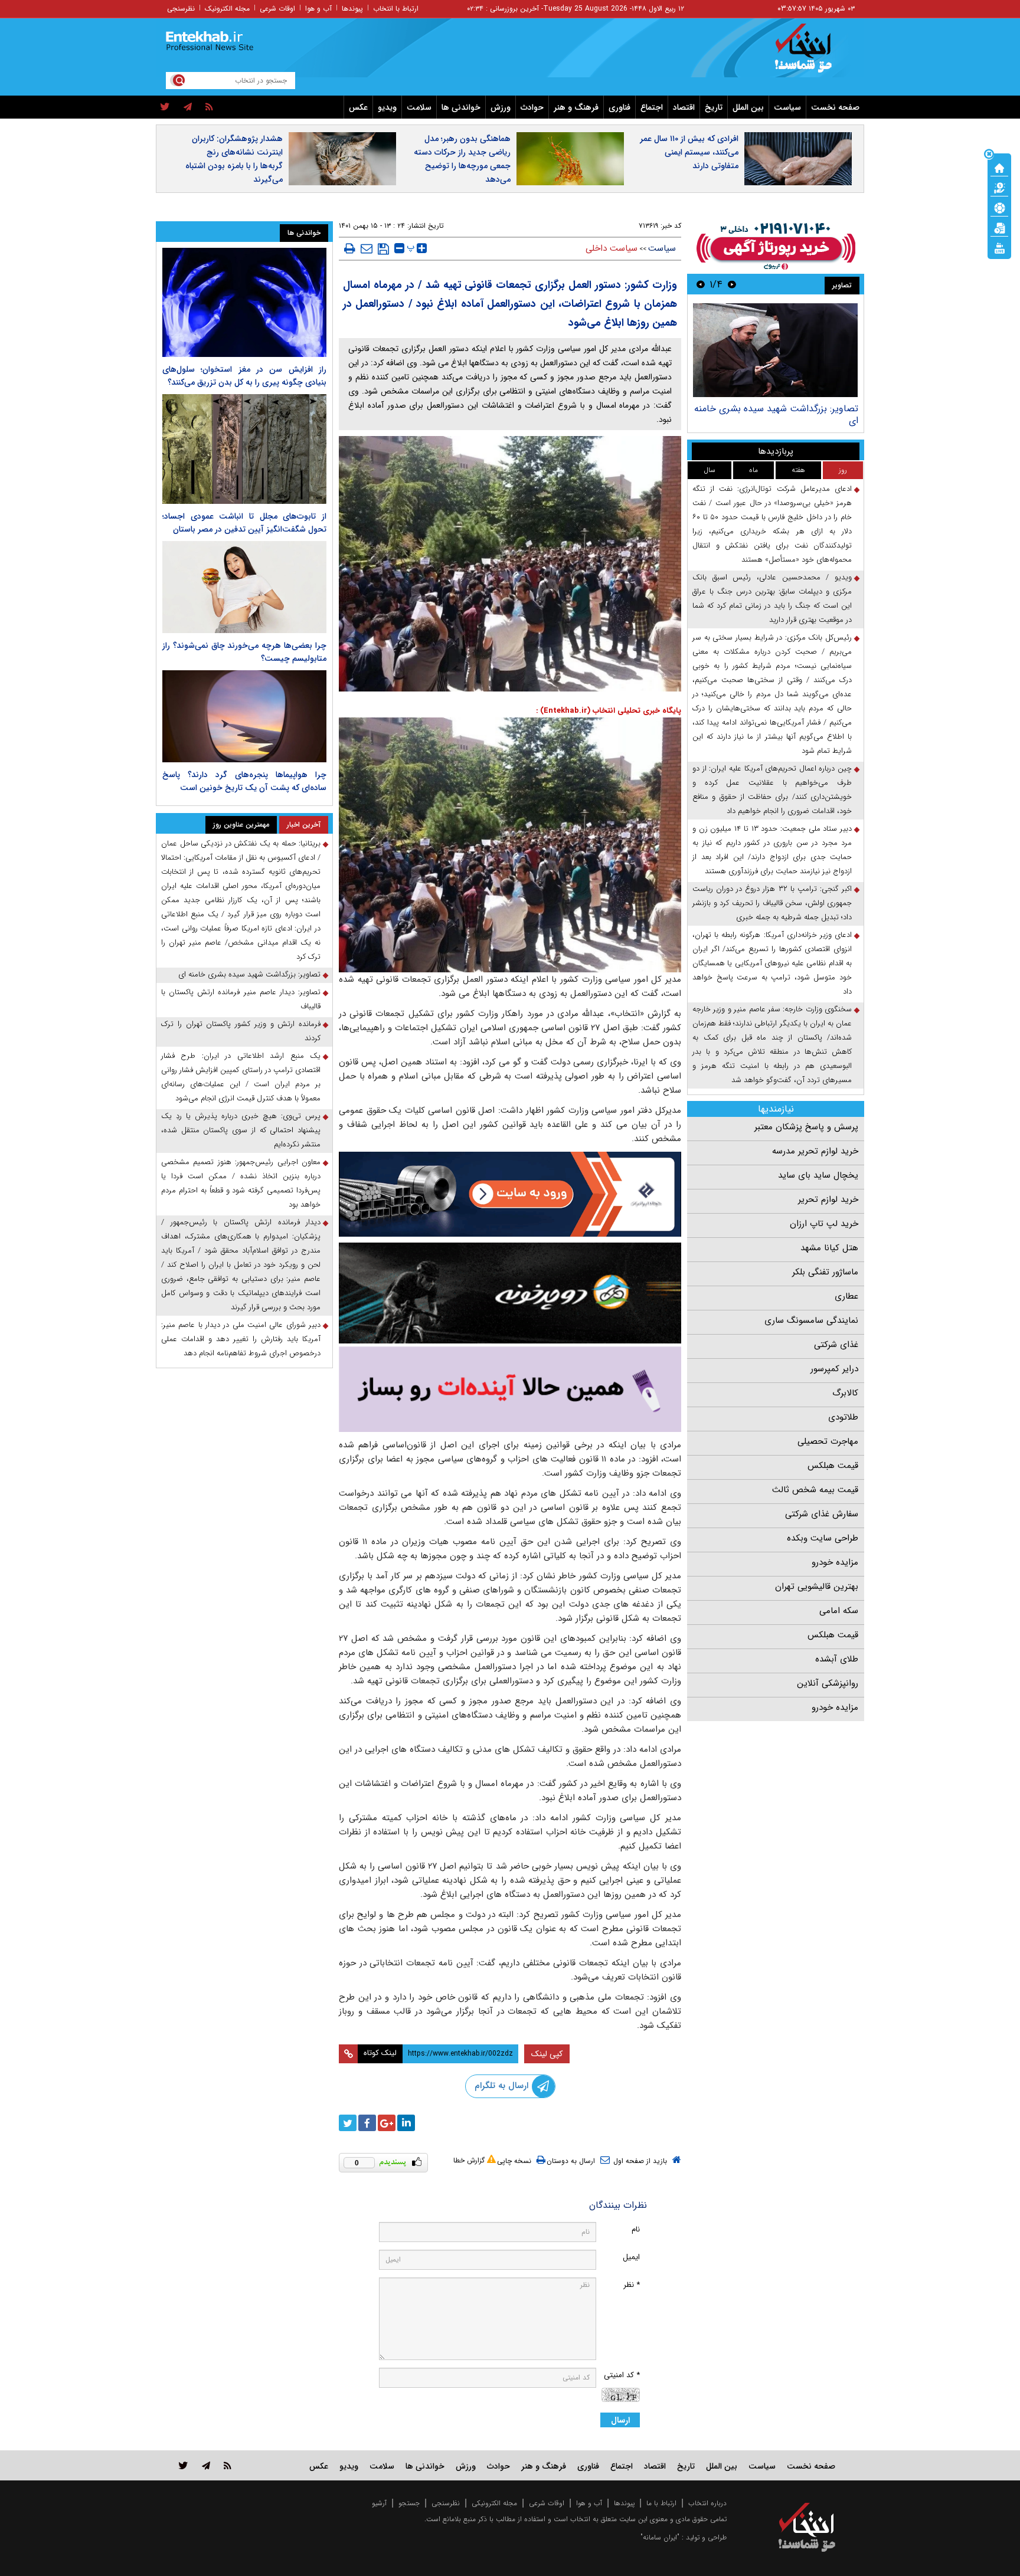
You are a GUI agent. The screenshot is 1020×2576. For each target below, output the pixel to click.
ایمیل (631, 2257)
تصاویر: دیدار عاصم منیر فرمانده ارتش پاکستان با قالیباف (241, 999)
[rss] (209, 107)
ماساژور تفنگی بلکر (825, 1272)
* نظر (632, 2285)
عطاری (846, 1296)
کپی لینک (547, 2054)
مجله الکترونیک (227, 9)
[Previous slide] (732, 284)
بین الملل (748, 107)
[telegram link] (206, 2465)
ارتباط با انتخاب (396, 9)
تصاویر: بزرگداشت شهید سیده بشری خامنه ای (776, 414)
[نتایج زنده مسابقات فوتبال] (999, 247)
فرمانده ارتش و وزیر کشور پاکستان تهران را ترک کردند (241, 1031)
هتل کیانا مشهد (829, 1248)
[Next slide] (701, 284)
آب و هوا (318, 9)
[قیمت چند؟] (999, 187)
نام (636, 2229)
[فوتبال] (999, 207)
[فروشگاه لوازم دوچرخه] (510, 1293)
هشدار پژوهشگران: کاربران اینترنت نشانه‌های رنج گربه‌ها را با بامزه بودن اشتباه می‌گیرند (234, 159)
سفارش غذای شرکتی (822, 1514)
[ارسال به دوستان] (367, 248)
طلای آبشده (837, 1659)
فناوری (619, 107)
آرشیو (379, 2503)
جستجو (409, 2503)
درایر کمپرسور (834, 1369)
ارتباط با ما (661, 2503)
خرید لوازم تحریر (828, 1199)
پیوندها (352, 9)
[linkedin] (406, 2123)
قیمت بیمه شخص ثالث (815, 1490)
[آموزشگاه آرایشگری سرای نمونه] (510, 1389)
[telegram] (188, 107)
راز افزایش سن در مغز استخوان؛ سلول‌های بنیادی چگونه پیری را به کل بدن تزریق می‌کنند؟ (244, 376)
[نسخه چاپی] (350, 248)
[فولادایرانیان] (510, 1194)
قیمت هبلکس (833, 1466)
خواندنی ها (461, 107)
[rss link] (228, 2465)
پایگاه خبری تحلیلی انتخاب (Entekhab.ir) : (609, 711)
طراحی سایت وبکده (823, 1538)
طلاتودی (843, 1417)
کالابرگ (845, 1393)
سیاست (787, 107)
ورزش (501, 107)
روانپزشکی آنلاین (828, 1683)
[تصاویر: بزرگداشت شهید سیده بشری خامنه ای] (775, 350)
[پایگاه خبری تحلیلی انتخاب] (813, 54)
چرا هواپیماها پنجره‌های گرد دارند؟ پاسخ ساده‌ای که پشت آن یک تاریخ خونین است (244, 781)
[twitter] (165, 107)
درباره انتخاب (707, 2503)
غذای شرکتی (836, 1345)
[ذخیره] (383, 249)
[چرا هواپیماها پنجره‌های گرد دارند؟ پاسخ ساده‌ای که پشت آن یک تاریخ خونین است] (244, 716)
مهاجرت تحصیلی (828, 1441)
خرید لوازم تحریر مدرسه (815, 1151)
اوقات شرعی (277, 9)
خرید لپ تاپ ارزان (824, 1224)
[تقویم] (999, 227)
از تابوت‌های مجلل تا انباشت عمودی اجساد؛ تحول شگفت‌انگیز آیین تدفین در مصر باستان (244, 523)
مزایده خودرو (835, 1562)
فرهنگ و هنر (576, 107)
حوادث (532, 107)
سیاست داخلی (612, 248)
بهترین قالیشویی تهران (817, 1587)
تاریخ (714, 107)
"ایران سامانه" (660, 2537)
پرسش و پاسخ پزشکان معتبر (806, 1127)
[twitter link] (183, 2465)
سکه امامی (839, 1611)
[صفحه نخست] (999, 167)
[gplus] (387, 2123)
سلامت (419, 107)
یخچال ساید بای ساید (818, 1175)
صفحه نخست (835, 107)
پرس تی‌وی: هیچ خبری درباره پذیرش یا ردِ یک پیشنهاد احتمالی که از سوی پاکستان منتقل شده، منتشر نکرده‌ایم (241, 1130)
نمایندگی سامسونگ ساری (811, 1320)
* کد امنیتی (622, 2375)
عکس (358, 107)
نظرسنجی (181, 9)
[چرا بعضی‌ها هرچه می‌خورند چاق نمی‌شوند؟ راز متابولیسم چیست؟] (244, 587)
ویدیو (387, 107)
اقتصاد (684, 107)
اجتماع (652, 107)
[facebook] (367, 2123)
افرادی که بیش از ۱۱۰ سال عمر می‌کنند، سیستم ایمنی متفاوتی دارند (689, 152)
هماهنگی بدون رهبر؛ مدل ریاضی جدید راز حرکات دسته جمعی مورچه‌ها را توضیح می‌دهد (462, 159)
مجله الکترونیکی (494, 2503)
